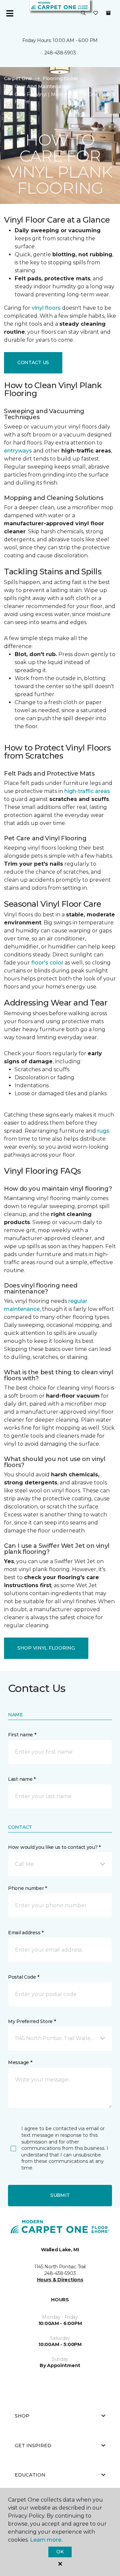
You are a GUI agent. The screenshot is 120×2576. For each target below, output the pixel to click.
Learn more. (46, 2540)
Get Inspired (33, 2446)
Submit (60, 2195)
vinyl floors (46, 308)
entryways (18, 451)
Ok (60, 2552)
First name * (22, 1735)
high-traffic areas (87, 791)
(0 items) (108, 13)
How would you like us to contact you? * (54, 1847)
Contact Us (33, 362)
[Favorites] (96, 13)
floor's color (47, 963)
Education (30, 2475)
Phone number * (27, 1888)
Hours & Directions (60, 2280)
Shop (22, 2416)
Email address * (26, 1933)
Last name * (22, 1779)
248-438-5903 (60, 53)
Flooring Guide (60, 78)
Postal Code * (23, 1977)
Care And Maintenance (42, 86)
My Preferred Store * (32, 2021)
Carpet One (18, 78)
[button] (83, 13)
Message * (20, 2062)
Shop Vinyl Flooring (46, 1648)
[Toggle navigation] (10, 13)
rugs (103, 1131)
